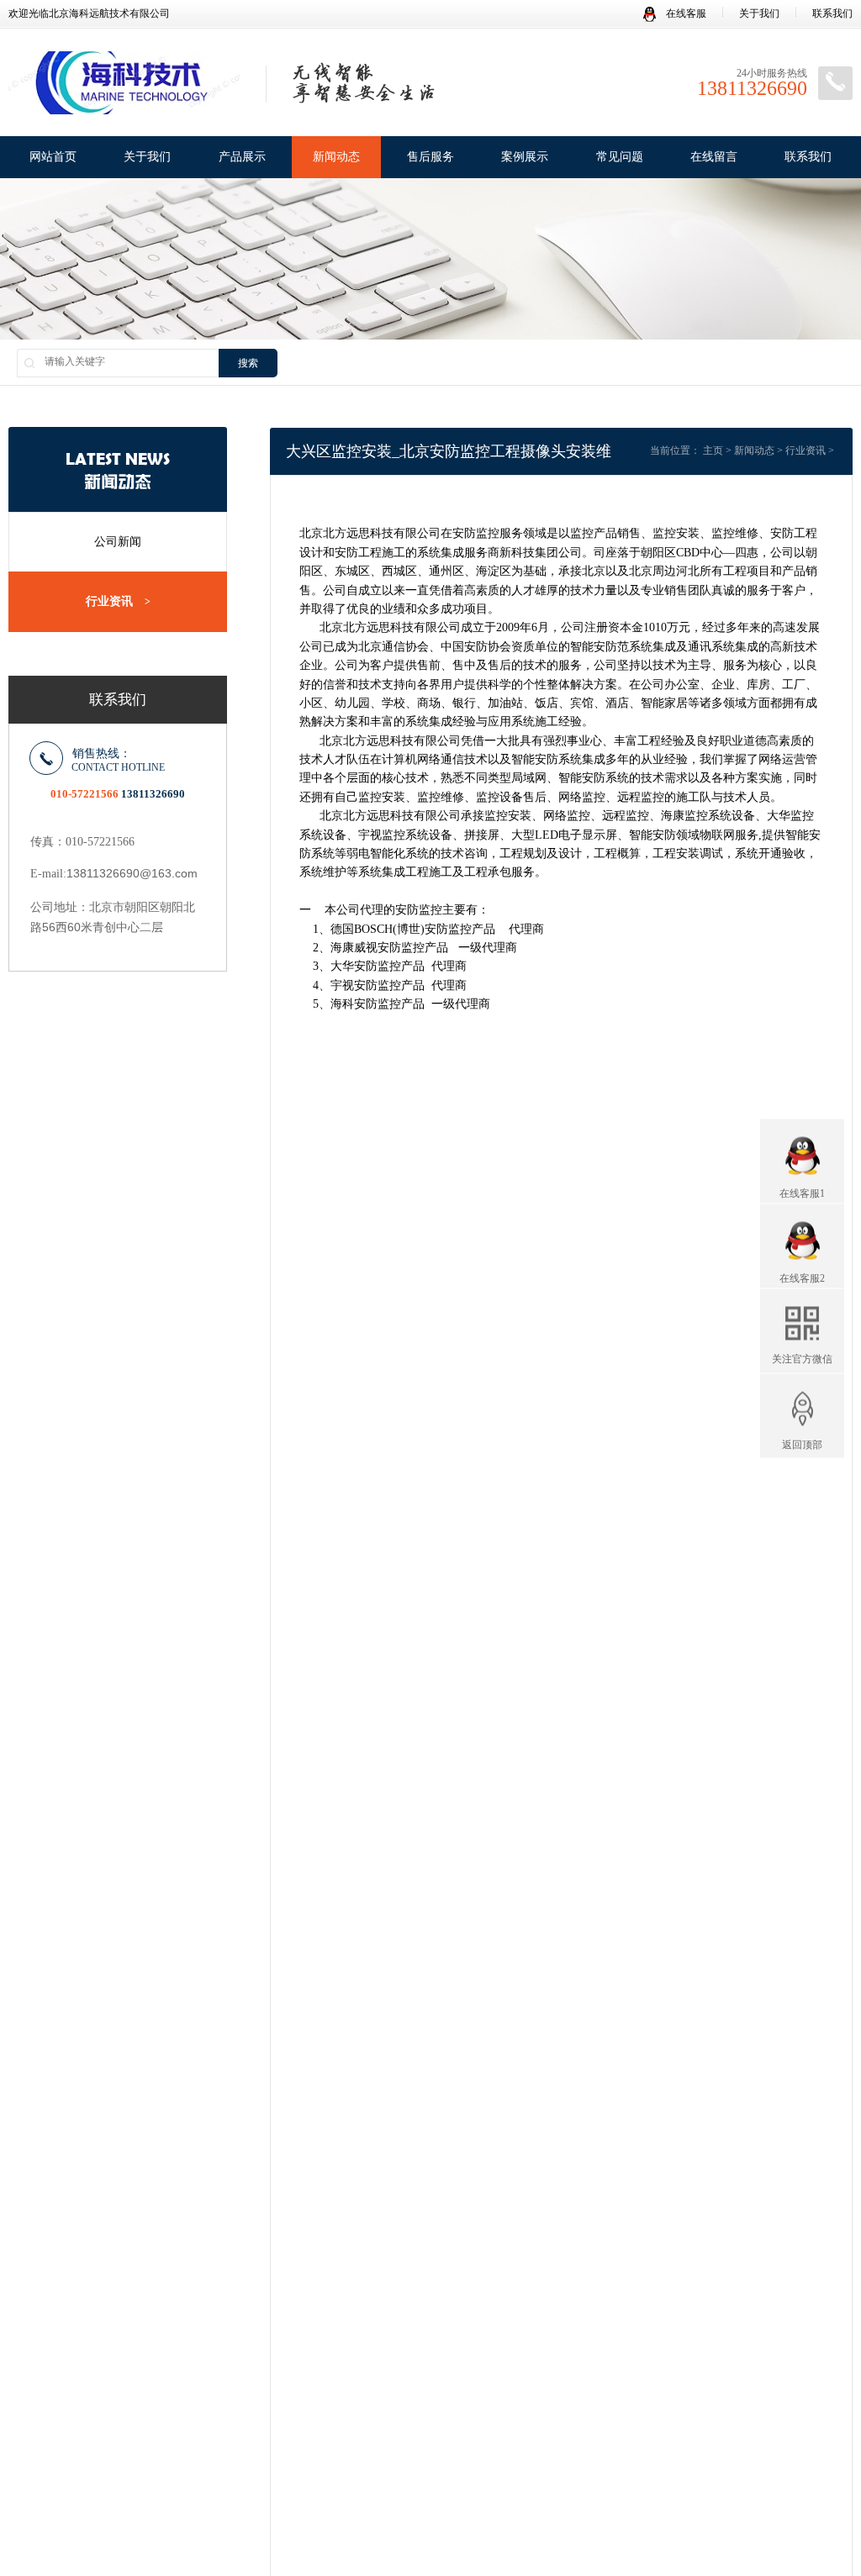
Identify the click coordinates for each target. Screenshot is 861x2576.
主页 (713, 450)
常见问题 (620, 157)
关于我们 (759, 13)
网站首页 (53, 157)
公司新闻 (118, 542)
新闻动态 (336, 157)
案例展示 (525, 157)
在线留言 (714, 157)
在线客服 (685, 13)
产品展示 (242, 157)
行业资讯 (118, 601)
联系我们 (832, 13)
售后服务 (430, 157)
